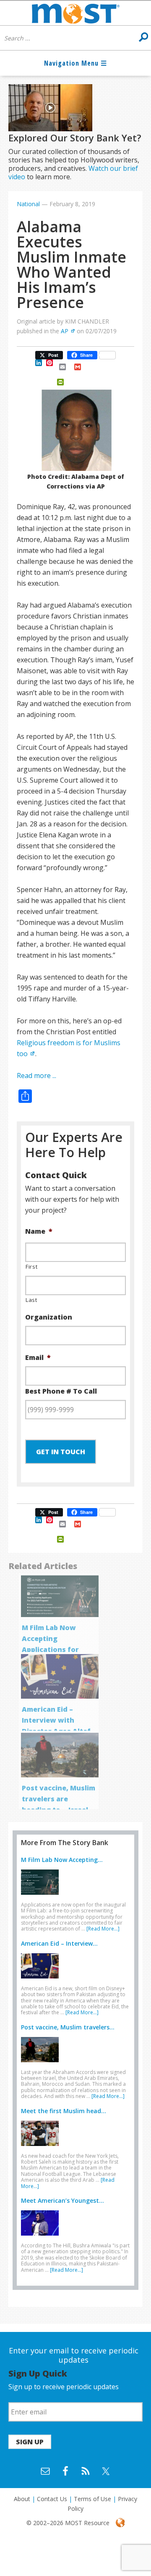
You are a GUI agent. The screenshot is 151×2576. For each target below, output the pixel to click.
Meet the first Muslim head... (64, 2111)
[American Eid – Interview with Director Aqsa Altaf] (42, 1980)
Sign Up (30, 2442)
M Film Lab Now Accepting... (62, 1860)
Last (31, 1300)
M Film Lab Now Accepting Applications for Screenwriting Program (50, 1649)
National (28, 204)
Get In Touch (61, 1452)
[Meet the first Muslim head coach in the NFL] (42, 2148)
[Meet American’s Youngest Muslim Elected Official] (42, 2237)
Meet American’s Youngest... (62, 2200)
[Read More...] (103, 1929)
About (22, 2499)
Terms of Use (92, 2499)
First (31, 1267)
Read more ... (36, 1076)
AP (65, 331)
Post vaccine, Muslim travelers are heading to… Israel (59, 1799)
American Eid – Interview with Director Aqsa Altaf (56, 1720)
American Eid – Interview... (59, 1943)
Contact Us (52, 2499)
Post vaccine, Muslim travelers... (68, 2027)
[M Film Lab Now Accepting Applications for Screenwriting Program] (42, 1896)
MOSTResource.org (75, 13)
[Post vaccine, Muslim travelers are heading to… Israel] (42, 2064)
